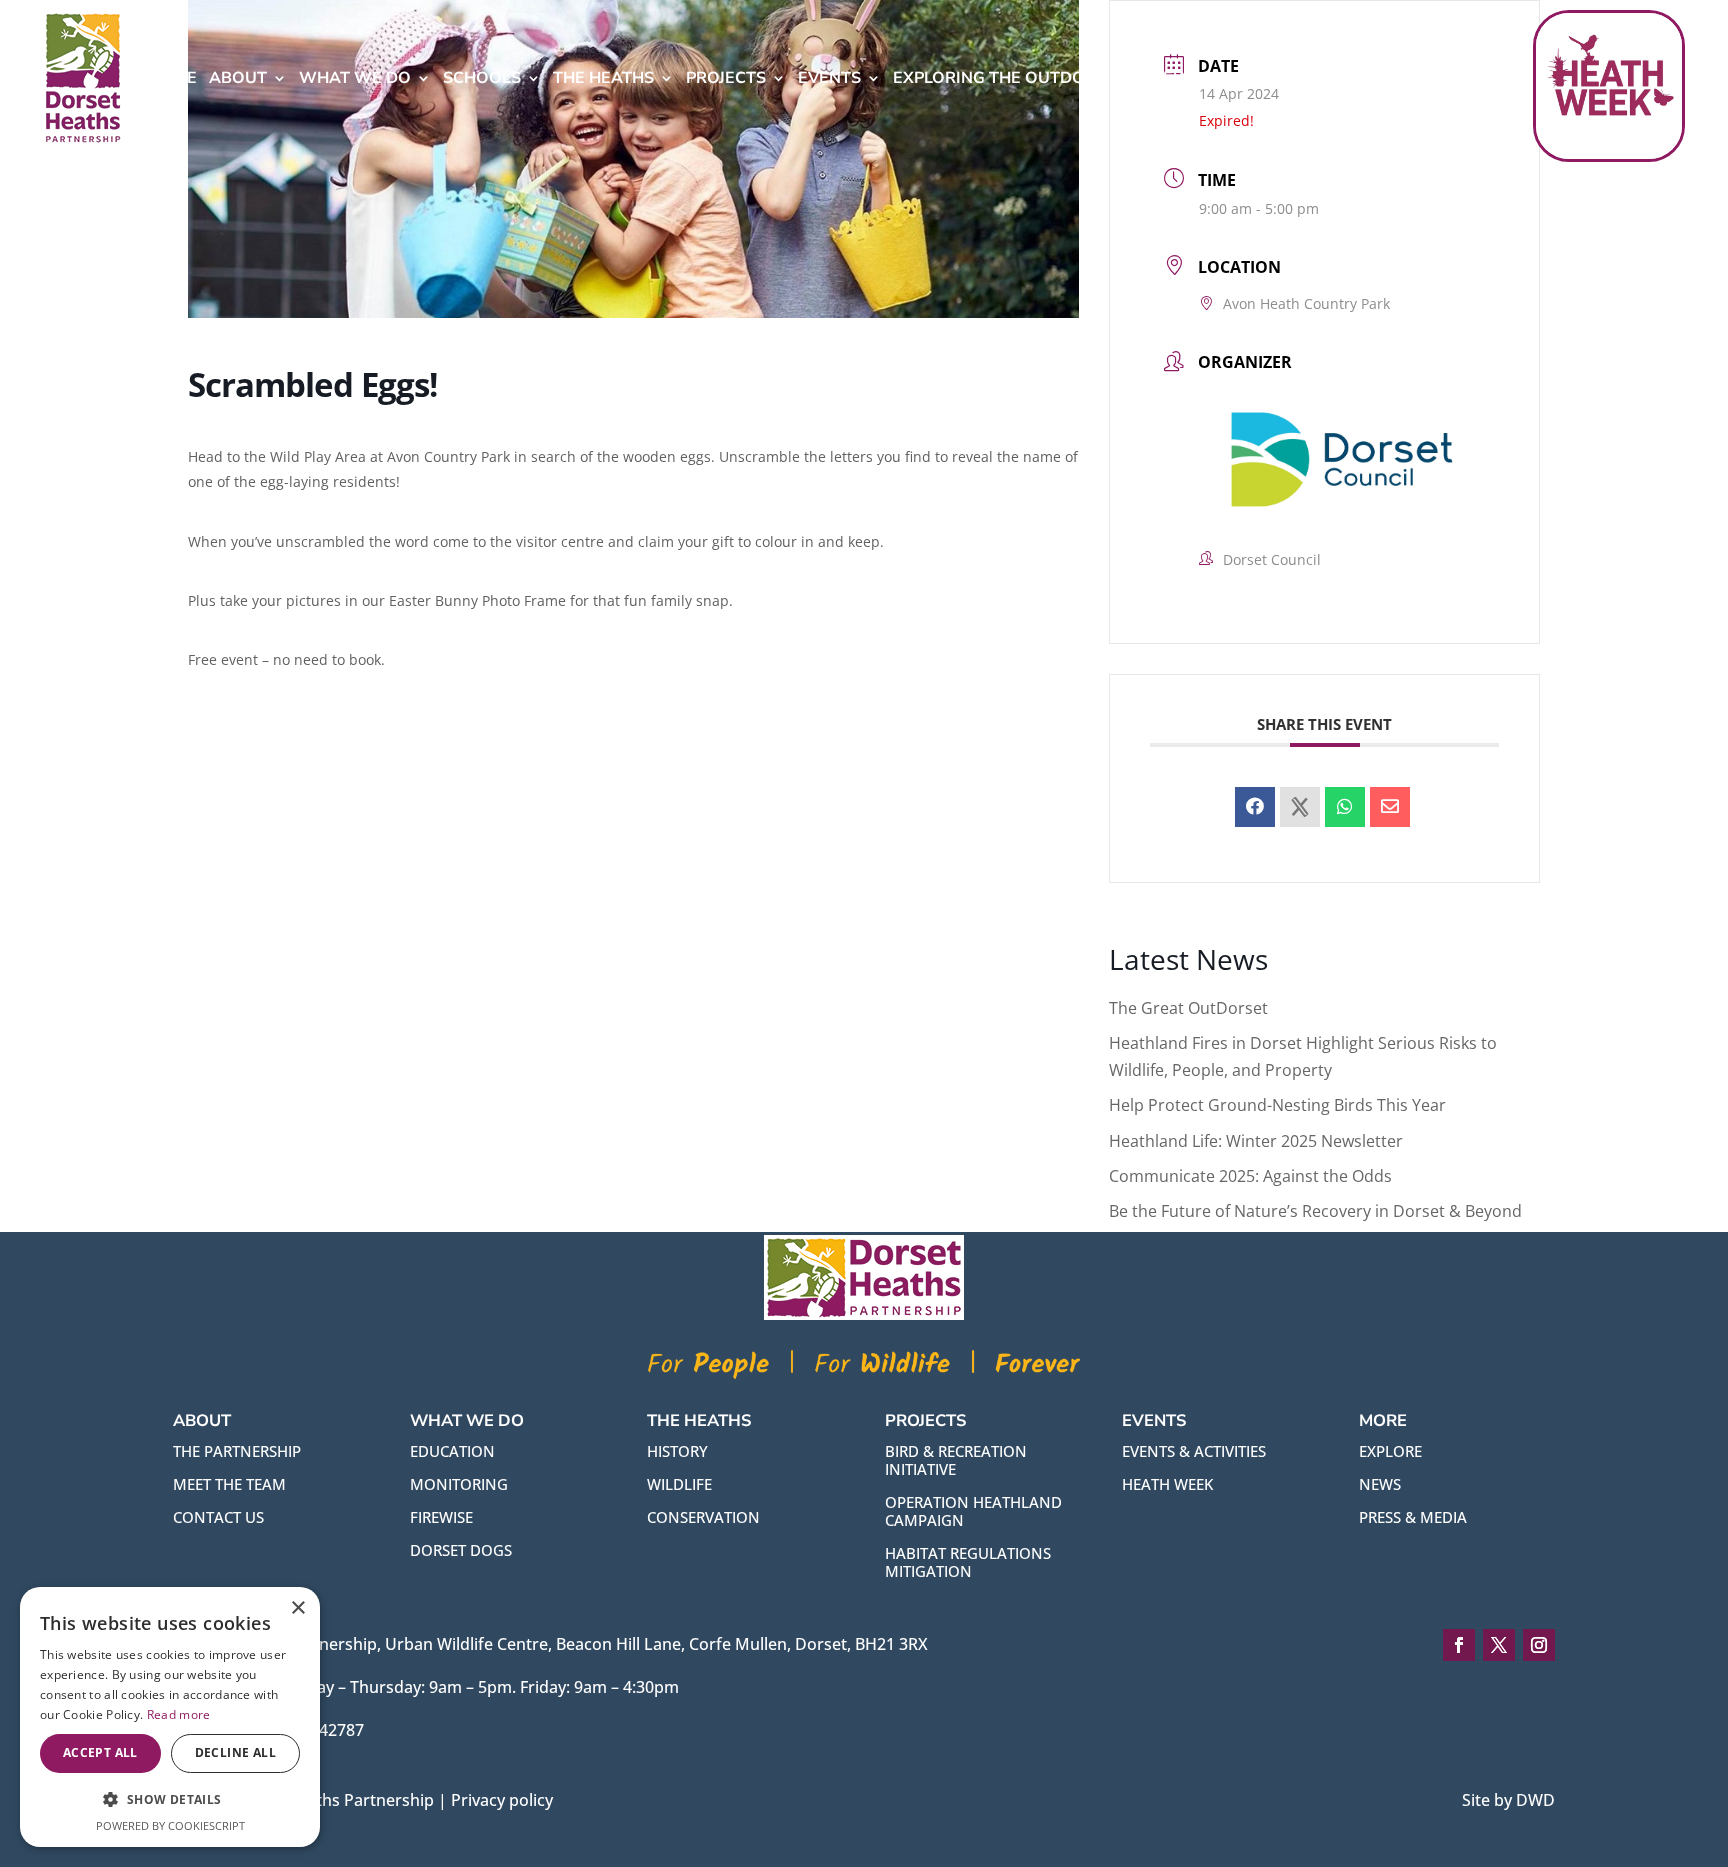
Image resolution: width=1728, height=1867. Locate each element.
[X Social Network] (1300, 807)
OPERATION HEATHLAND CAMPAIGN (973, 1511)
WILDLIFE (679, 1484)
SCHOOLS (482, 78)
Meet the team (229, 1484)
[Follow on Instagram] (1539, 1645)
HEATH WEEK (1167, 1484)
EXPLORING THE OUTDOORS (1006, 78)
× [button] (297, 1608)
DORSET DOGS (461, 1550)
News (1176, 78)
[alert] (170, 1717)
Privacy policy (502, 1800)
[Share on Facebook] (1255, 807)
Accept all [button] (100, 1752)
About (238, 78)
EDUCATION (452, 1451)
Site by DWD (1508, 1800)
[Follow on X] (1499, 1645)
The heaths (603, 78)
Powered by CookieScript (170, 1825)
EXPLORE (1390, 1451)
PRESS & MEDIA (1413, 1517)
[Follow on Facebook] (1459, 1645)
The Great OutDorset (1188, 1008)
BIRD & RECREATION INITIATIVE (956, 1460)
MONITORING (459, 1484)
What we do (355, 78)
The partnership (237, 1451)
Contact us (218, 1517)
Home (172, 78)
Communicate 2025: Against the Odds (1250, 1176)
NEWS (1380, 1484)
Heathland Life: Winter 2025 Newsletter (1256, 1141)
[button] (170, 1799)
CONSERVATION (703, 1517)
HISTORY (677, 1451)
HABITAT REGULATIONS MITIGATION (968, 1562)
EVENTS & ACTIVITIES (1194, 1451)
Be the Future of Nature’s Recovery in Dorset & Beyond (1315, 1211)
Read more (179, 1714)
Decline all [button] (235, 1752)
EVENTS (829, 78)
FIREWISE (441, 1517)
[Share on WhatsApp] (1345, 807)
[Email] (1390, 807)
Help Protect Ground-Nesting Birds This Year (1277, 1105)
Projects (726, 78)
